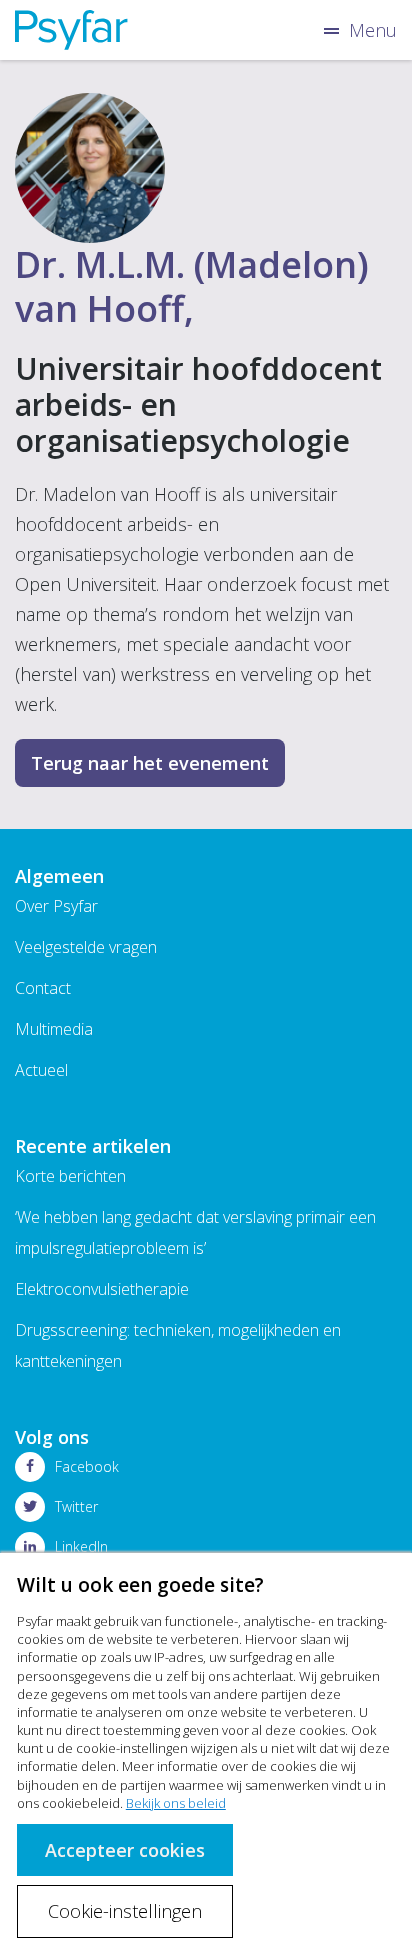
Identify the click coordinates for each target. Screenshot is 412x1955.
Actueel (41, 1070)
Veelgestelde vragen (86, 947)
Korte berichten (70, 1176)
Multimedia (54, 1029)
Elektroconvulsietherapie (102, 1289)
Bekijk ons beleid (176, 1803)
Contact (43, 988)
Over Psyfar (56, 906)
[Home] (71, 30)
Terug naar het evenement (150, 763)
